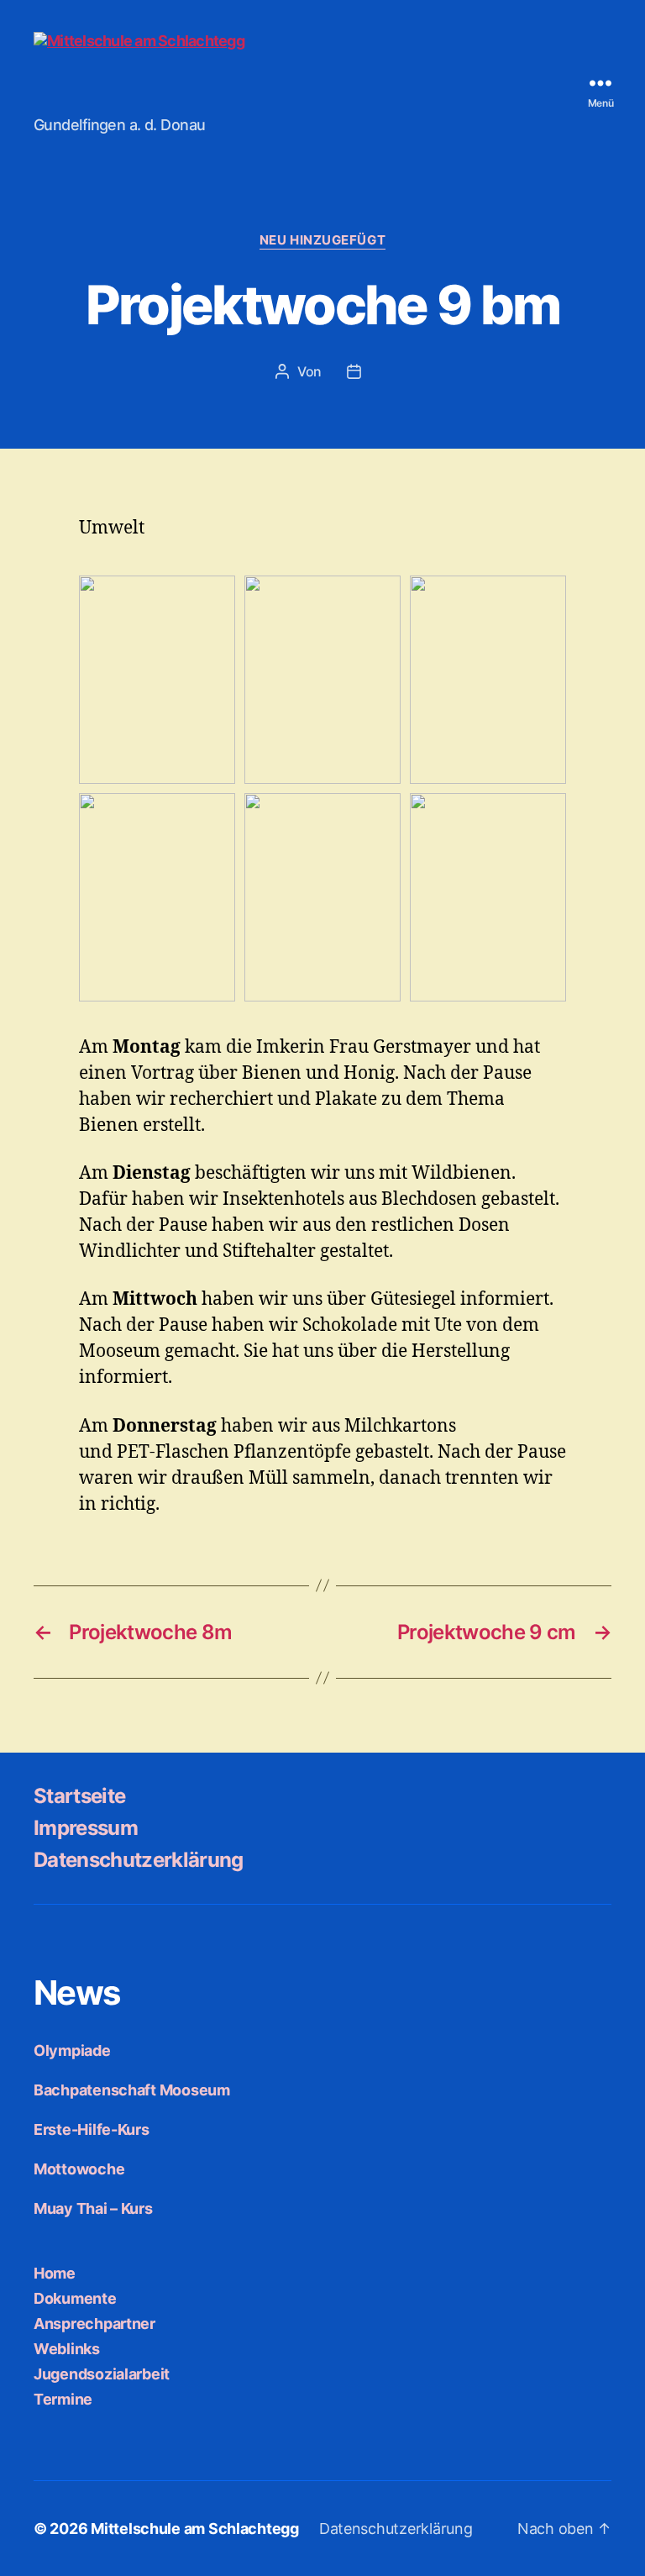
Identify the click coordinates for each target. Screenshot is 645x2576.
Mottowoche (79, 2169)
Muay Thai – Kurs (93, 2208)
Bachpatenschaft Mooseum (132, 2090)
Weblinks (67, 2349)
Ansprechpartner (94, 2324)
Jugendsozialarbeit (102, 2374)
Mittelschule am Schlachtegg (195, 2529)
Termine (63, 2399)
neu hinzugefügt (322, 240)
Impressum (86, 1828)
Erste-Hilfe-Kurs (92, 2129)
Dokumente (75, 2298)
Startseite (79, 1796)
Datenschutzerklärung (139, 1860)
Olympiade (72, 2050)
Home (55, 2273)
